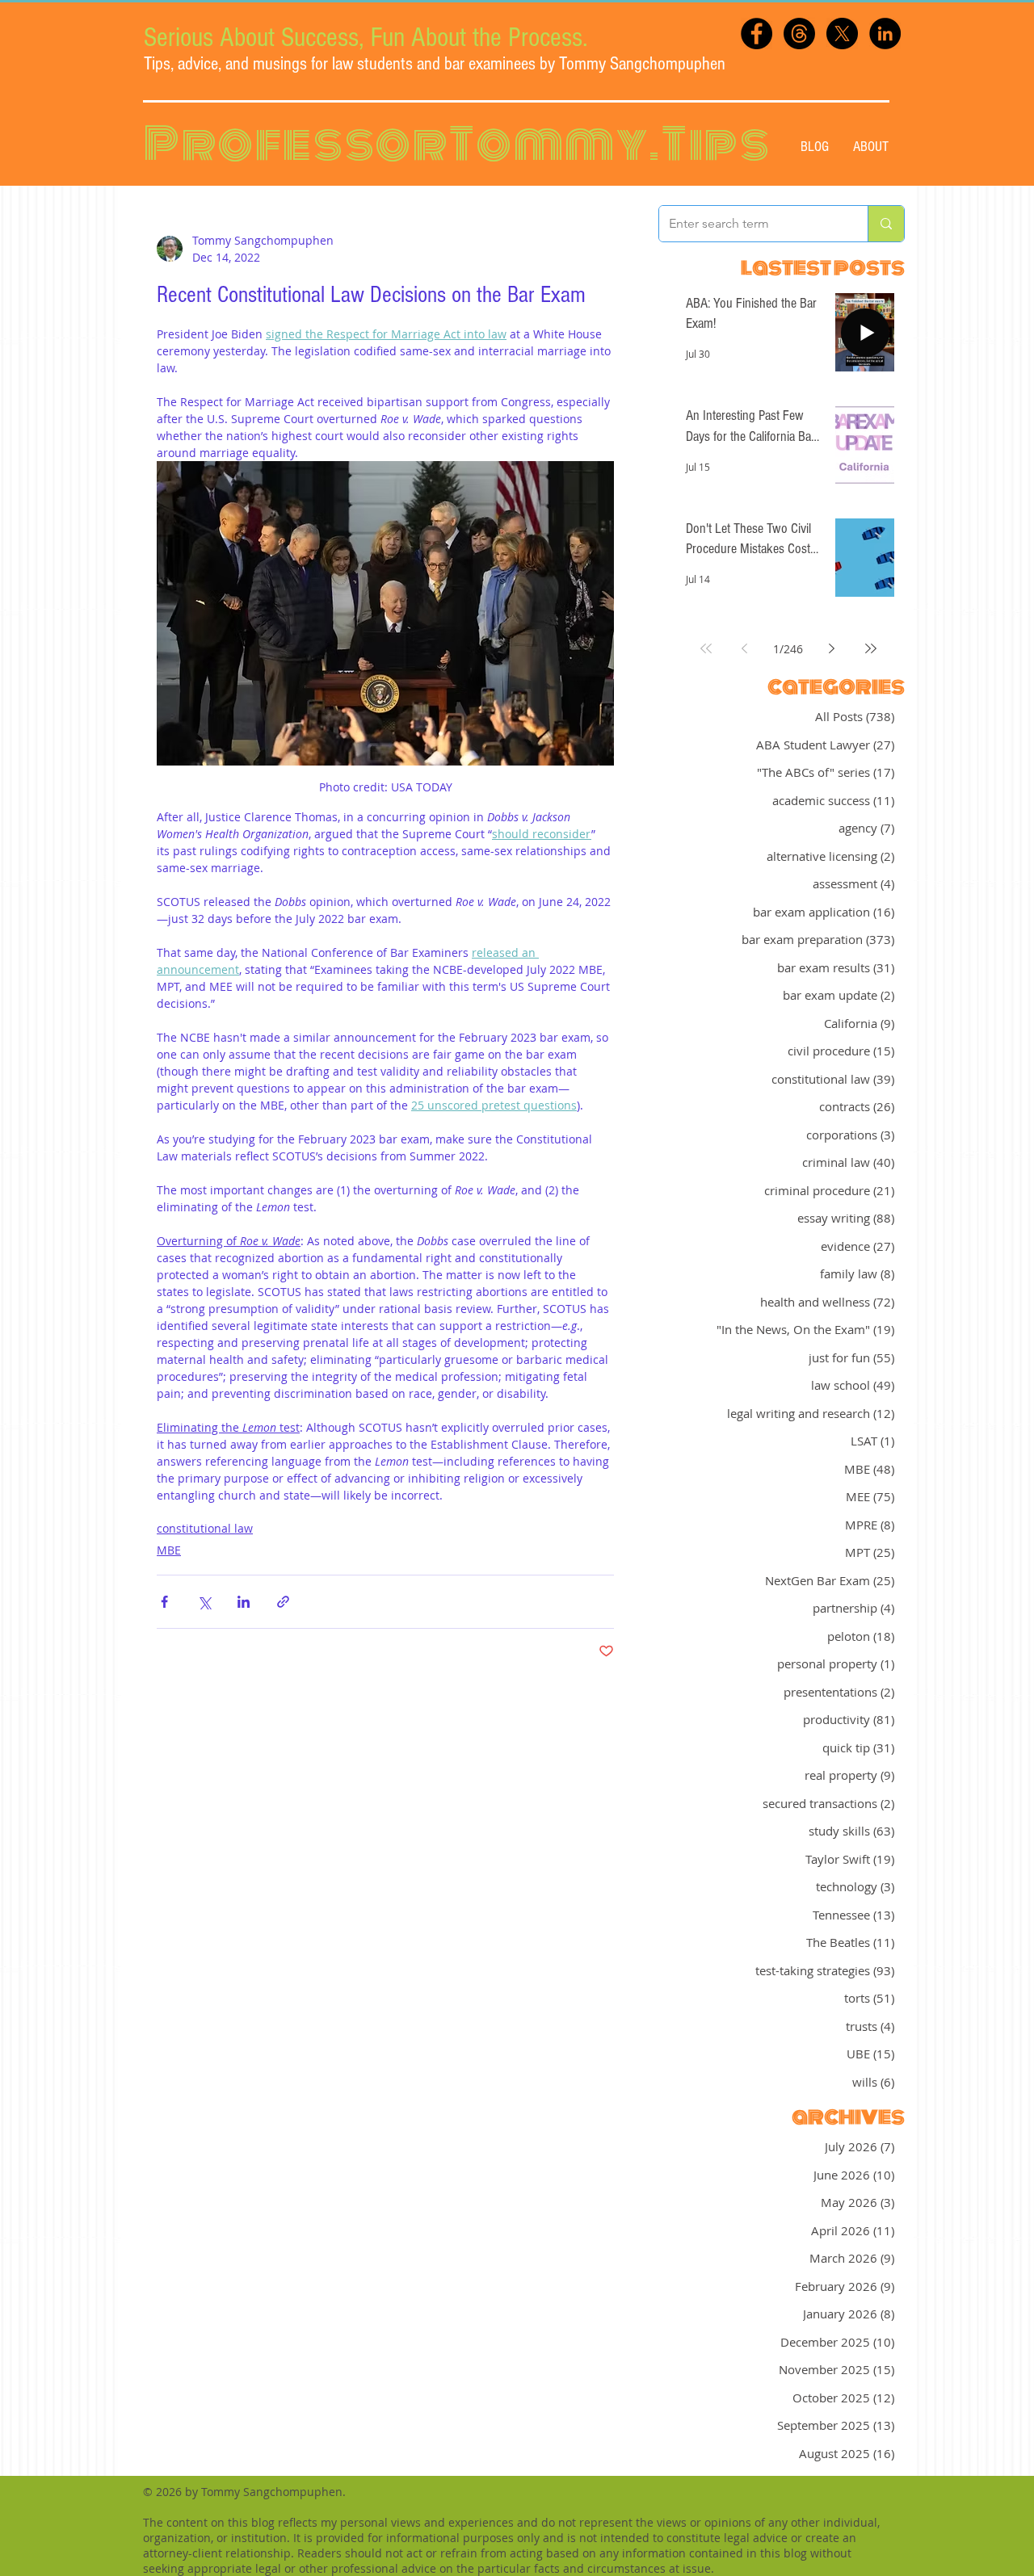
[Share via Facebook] (164, 1602)
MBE (169, 1550)
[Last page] (871, 648)
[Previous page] (745, 648)
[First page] (706, 648)
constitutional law (205, 1528)
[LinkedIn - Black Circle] (885, 34)
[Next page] (832, 648)
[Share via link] (283, 1602)
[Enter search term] (886, 224)
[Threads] (799, 34)
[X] (842, 34)
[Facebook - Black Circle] (757, 34)
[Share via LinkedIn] (244, 1602)
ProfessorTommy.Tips (457, 144)
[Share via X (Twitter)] (204, 1602)
